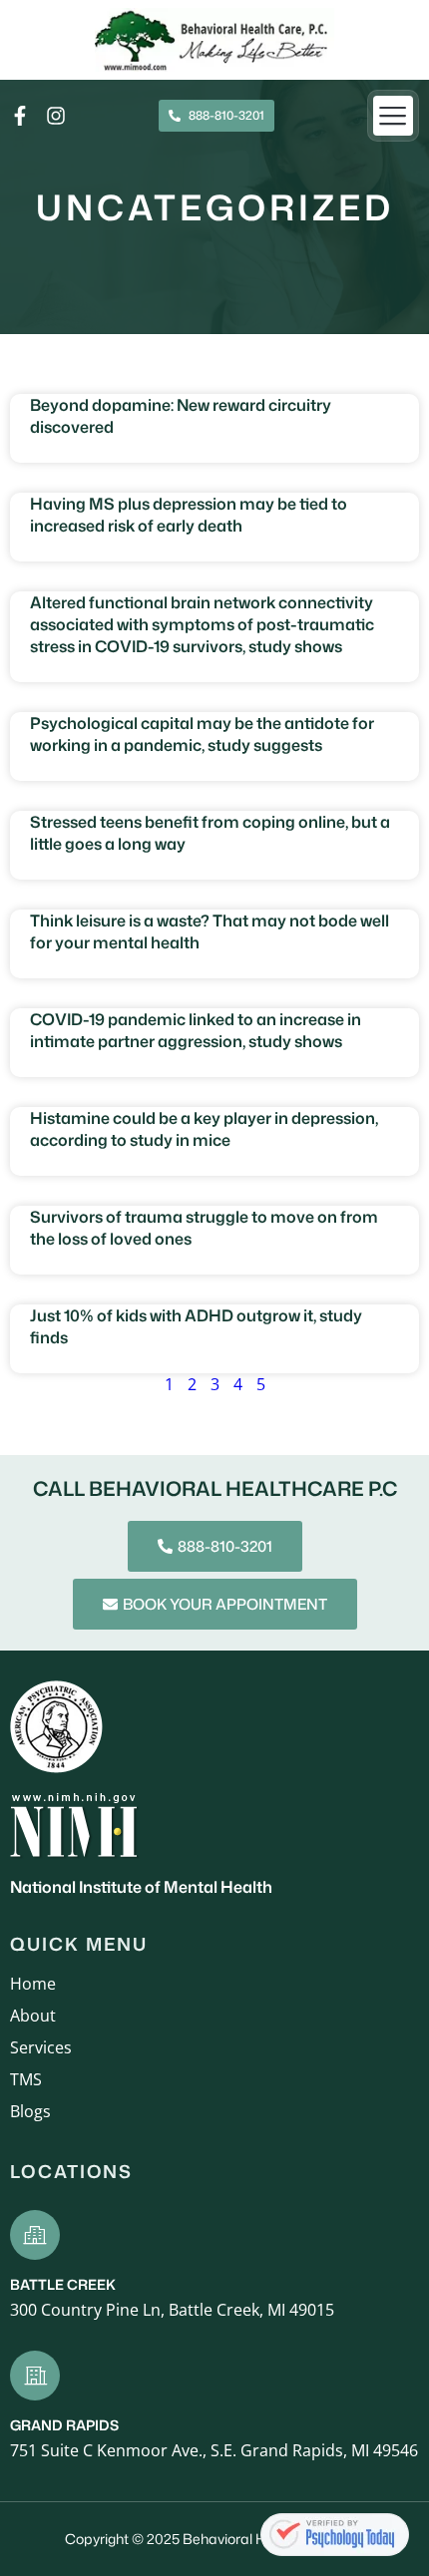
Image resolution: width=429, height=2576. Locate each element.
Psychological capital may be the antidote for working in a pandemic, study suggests (202, 734)
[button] (394, 116)
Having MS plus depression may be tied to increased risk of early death (189, 515)
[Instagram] (56, 116)
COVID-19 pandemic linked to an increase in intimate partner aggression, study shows (196, 1030)
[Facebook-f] (20, 116)
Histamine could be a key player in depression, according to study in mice (204, 1129)
